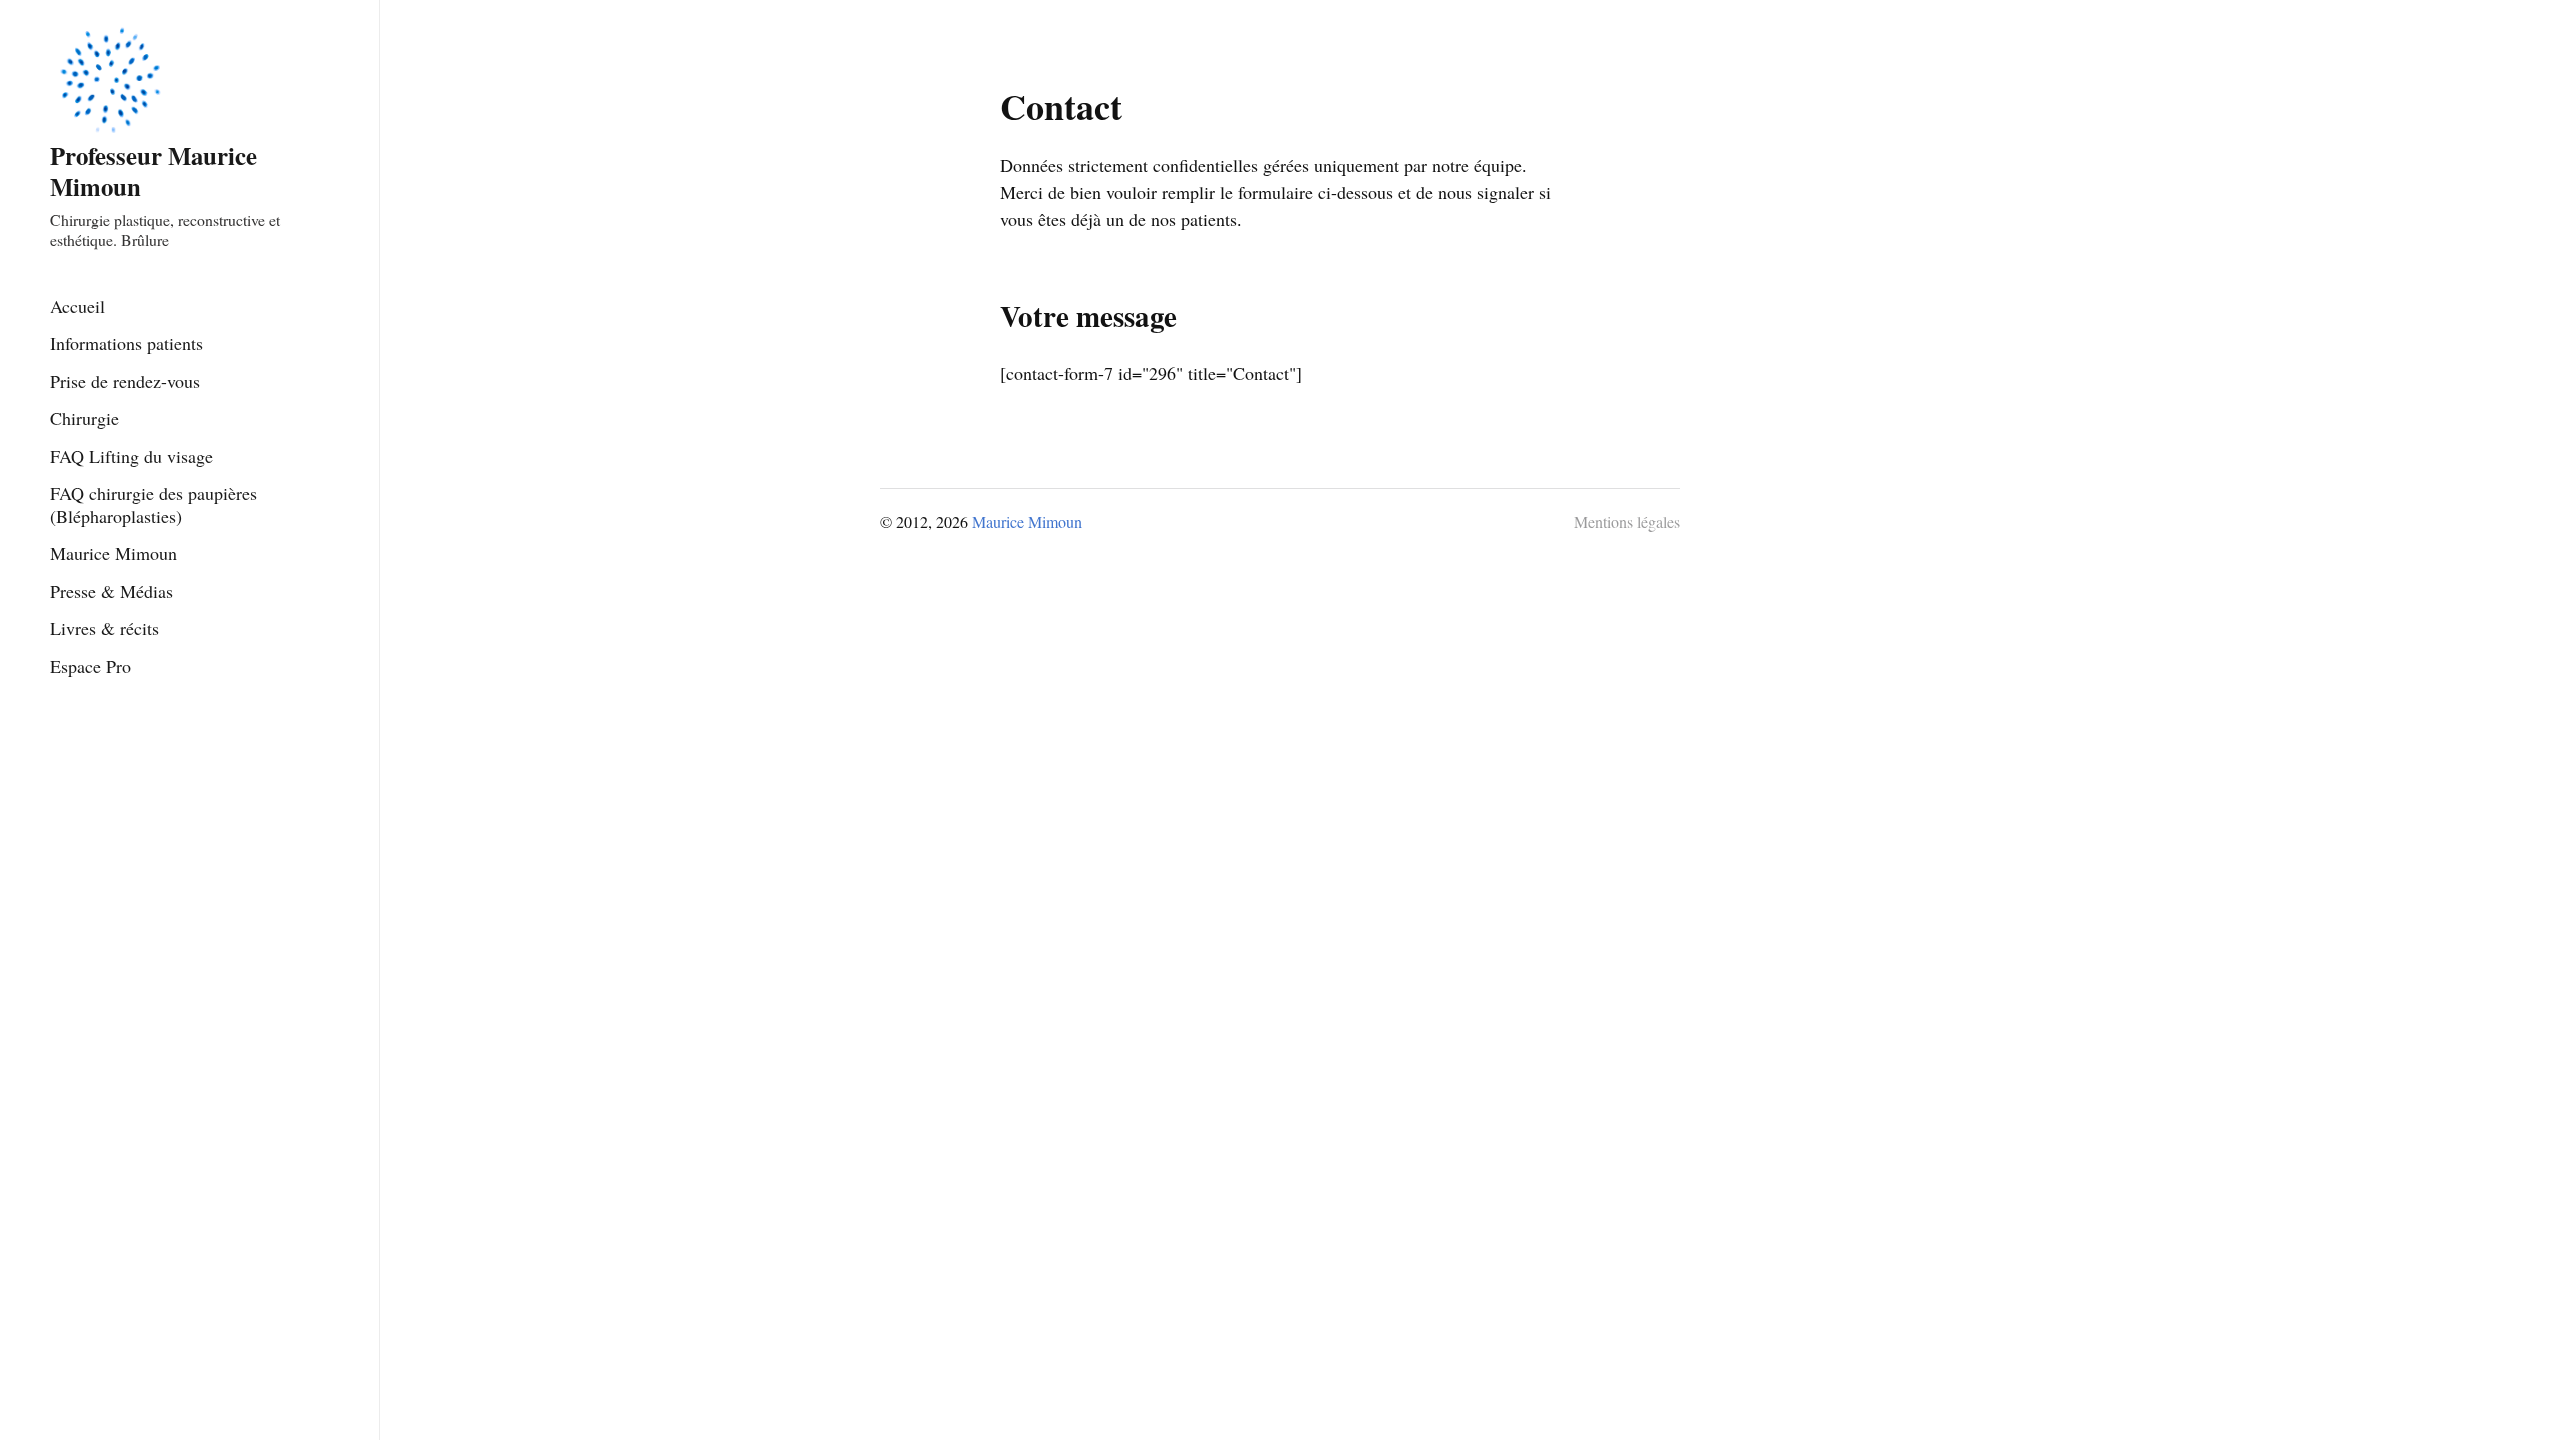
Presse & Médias (111, 591)
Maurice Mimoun (113, 553)
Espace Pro (90, 666)
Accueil (77, 306)
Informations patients (126, 343)
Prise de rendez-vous (125, 381)
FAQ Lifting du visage (131, 456)
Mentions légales (1627, 521)
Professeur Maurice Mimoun (153, 170)
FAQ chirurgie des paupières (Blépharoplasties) (153, 504)
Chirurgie (84, 418)
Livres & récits (104, 628)
